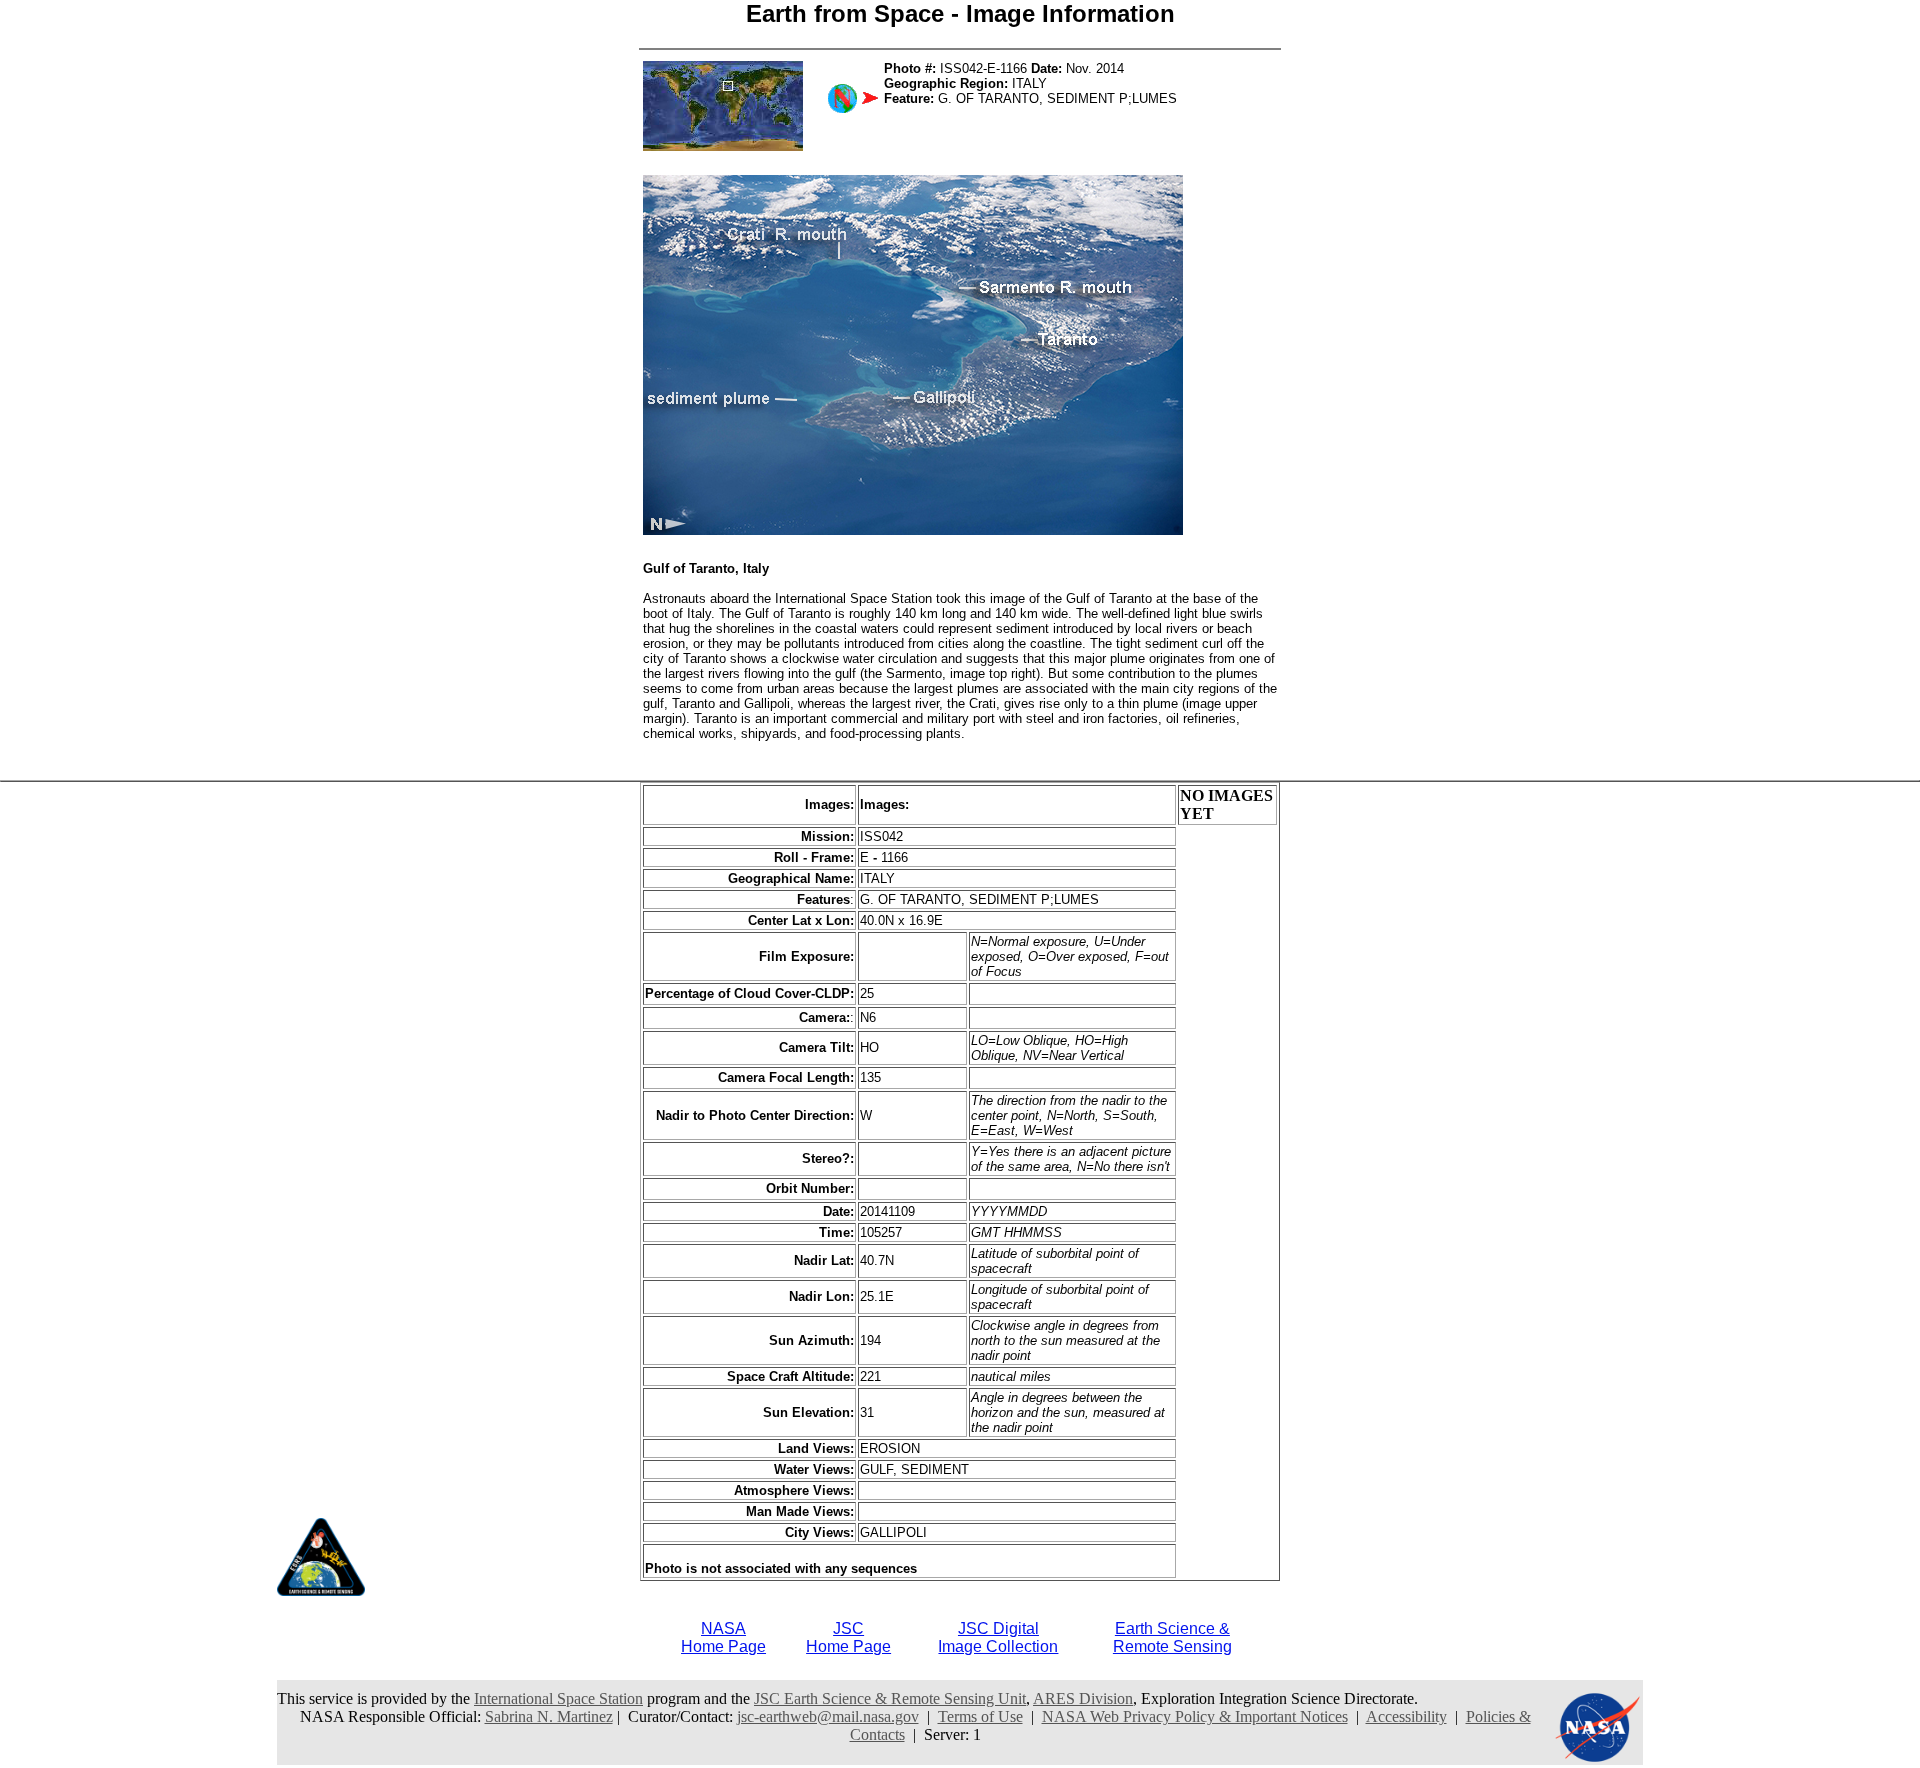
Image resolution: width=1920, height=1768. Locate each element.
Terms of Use (980, 1716)
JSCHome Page (848, 1637)
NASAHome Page (723, 1637)
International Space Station (558, 1698)
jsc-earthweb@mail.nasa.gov (828, 1716)
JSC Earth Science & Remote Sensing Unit (890, 1698)
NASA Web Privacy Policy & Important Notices (1195, 1716)
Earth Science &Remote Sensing (1172, 1637)
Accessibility (1406, 1716)
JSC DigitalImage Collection (998, 1637)
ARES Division (1083, 1698)
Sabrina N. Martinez (549, 1716)
